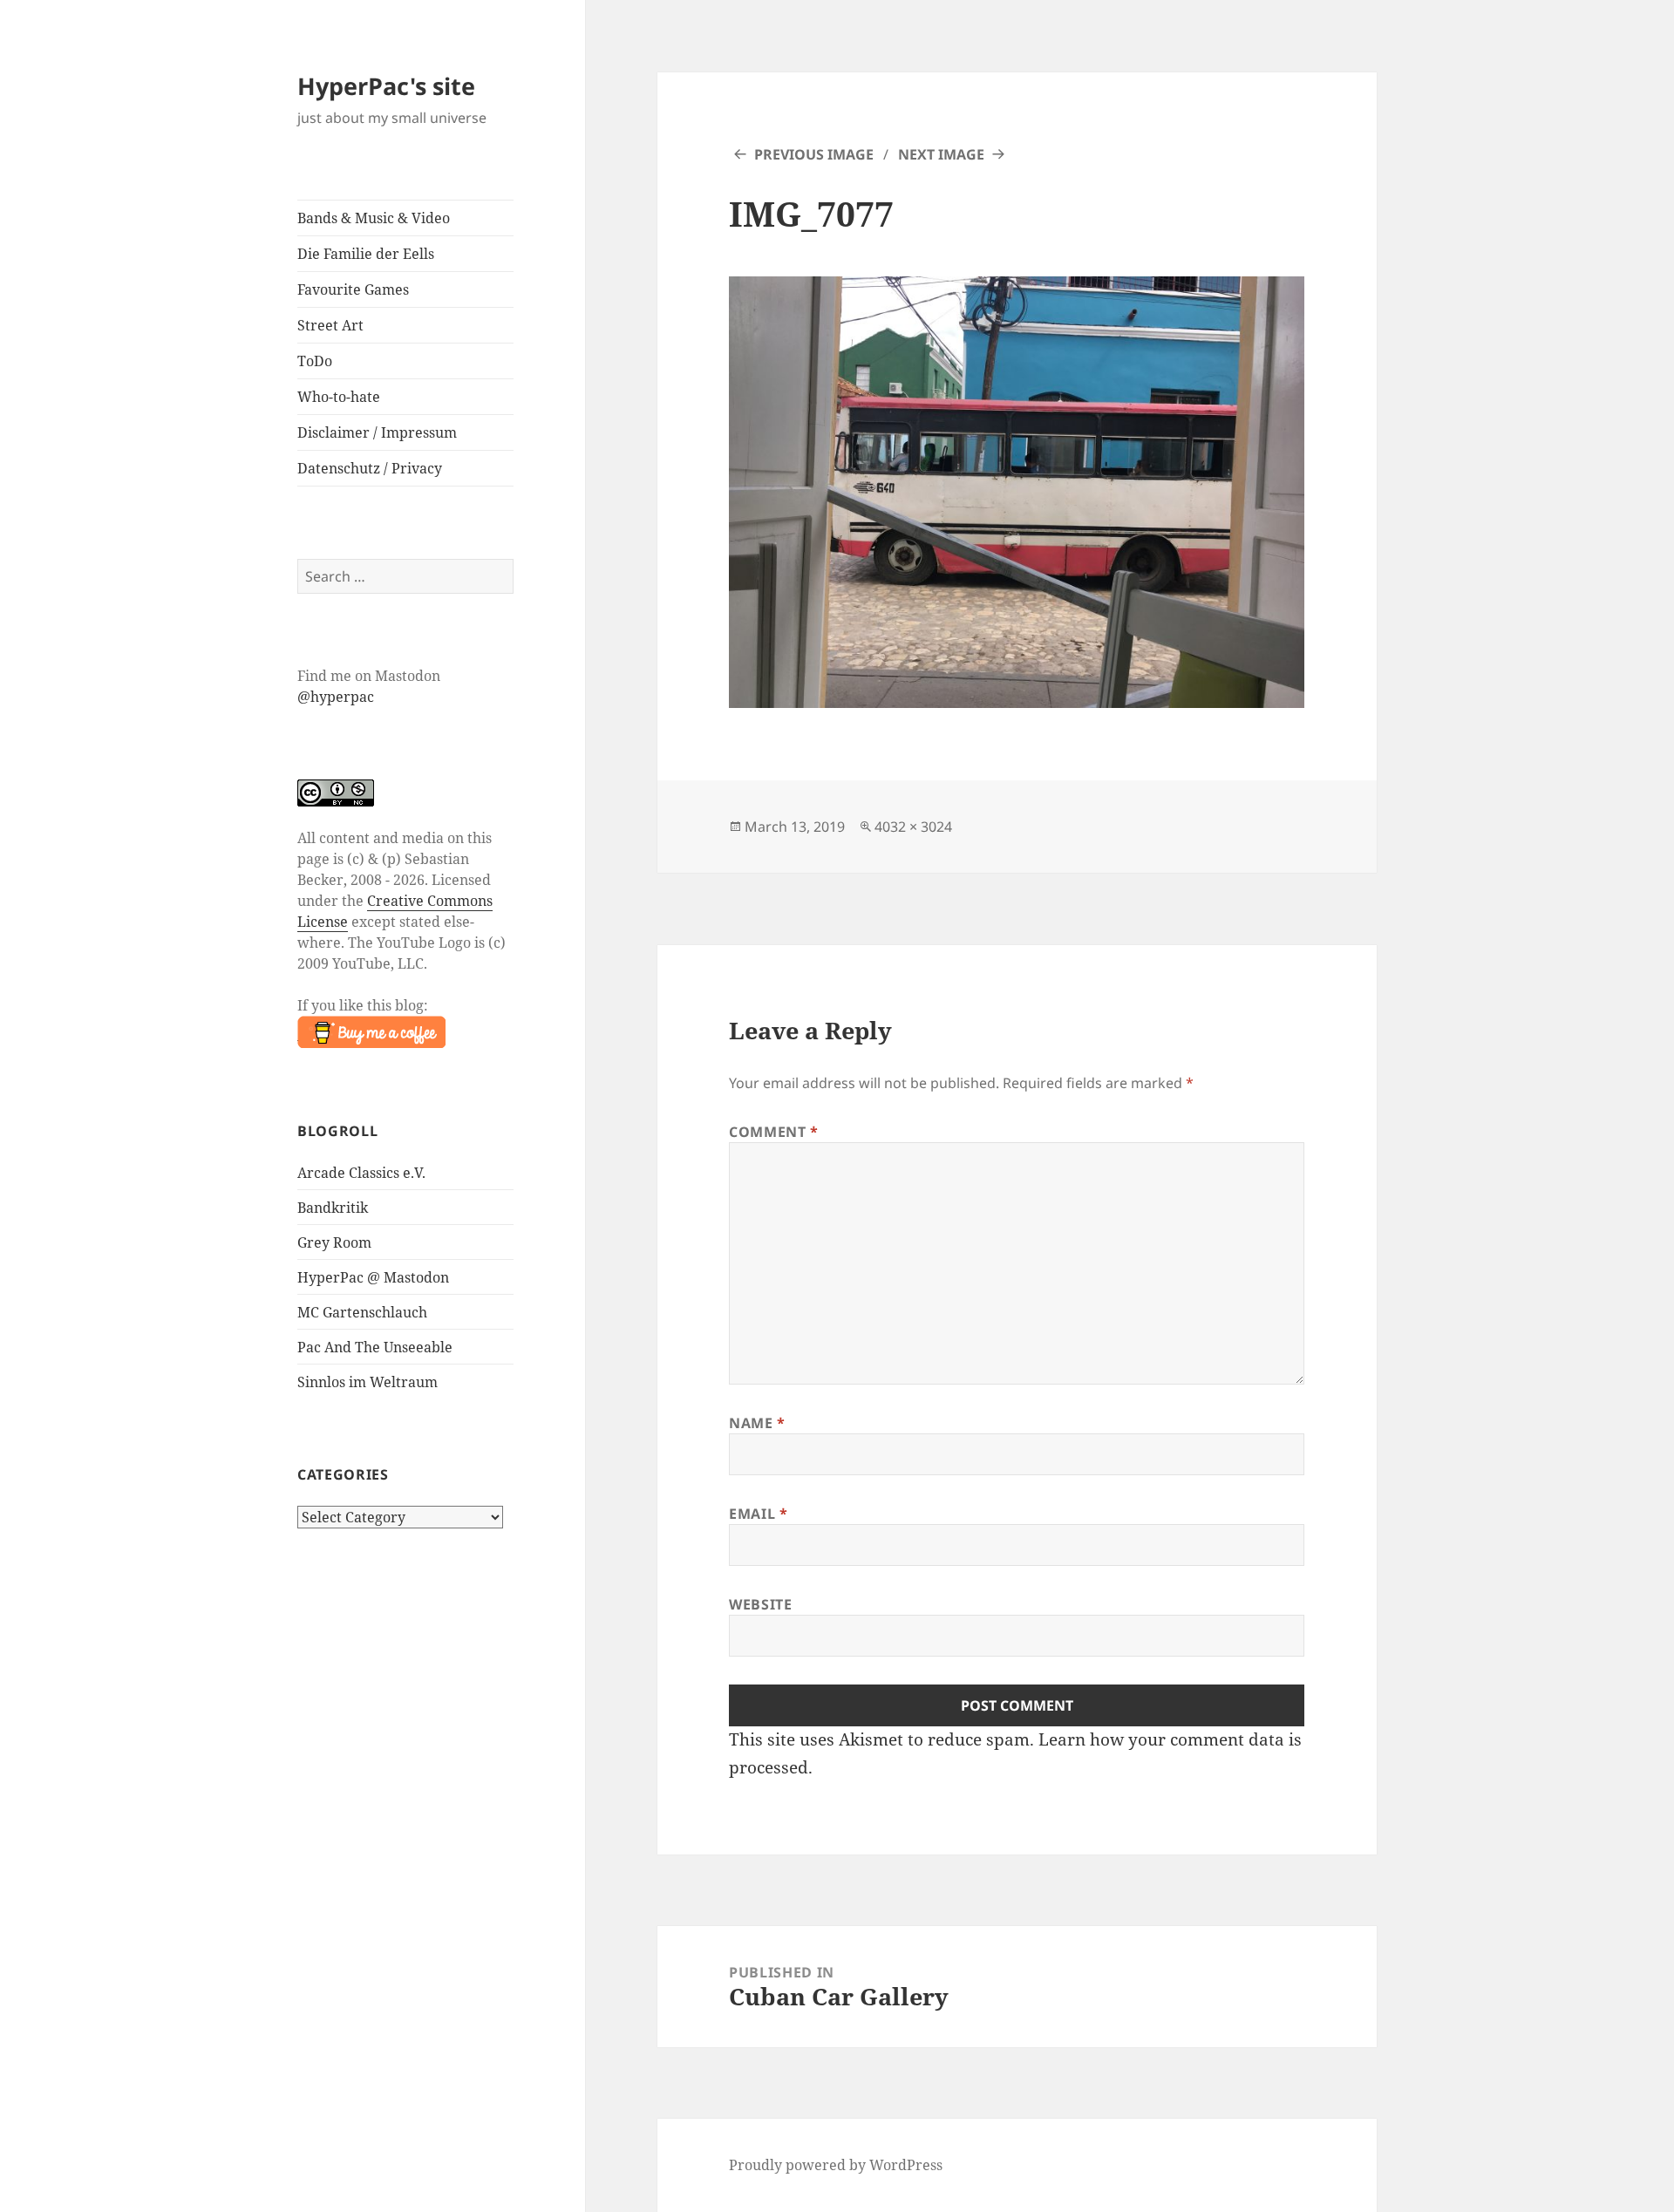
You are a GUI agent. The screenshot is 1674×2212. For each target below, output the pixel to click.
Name (757, 1423)
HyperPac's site (386, 86)
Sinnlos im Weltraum (367, 1382)
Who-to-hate (339, 397)
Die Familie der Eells (366, 254)
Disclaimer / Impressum (377, 432)
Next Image (941, 154)
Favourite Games (353, 289)
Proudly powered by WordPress (836, 2165)
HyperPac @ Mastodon (373, 1277)
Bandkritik (333, 1208)
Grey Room (334, 1242)
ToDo (315, 361)
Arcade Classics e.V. (361, 1173)
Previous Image (814, 154)
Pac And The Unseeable (375, 1347)
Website (760, 1604)
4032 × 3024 (913, 827)
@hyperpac (336, 697)
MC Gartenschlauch (362, 1312)
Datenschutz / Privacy (370, 468)
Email (758, 1514)
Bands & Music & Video (374, 218)
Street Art (330, 325)
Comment (774, 1132)
